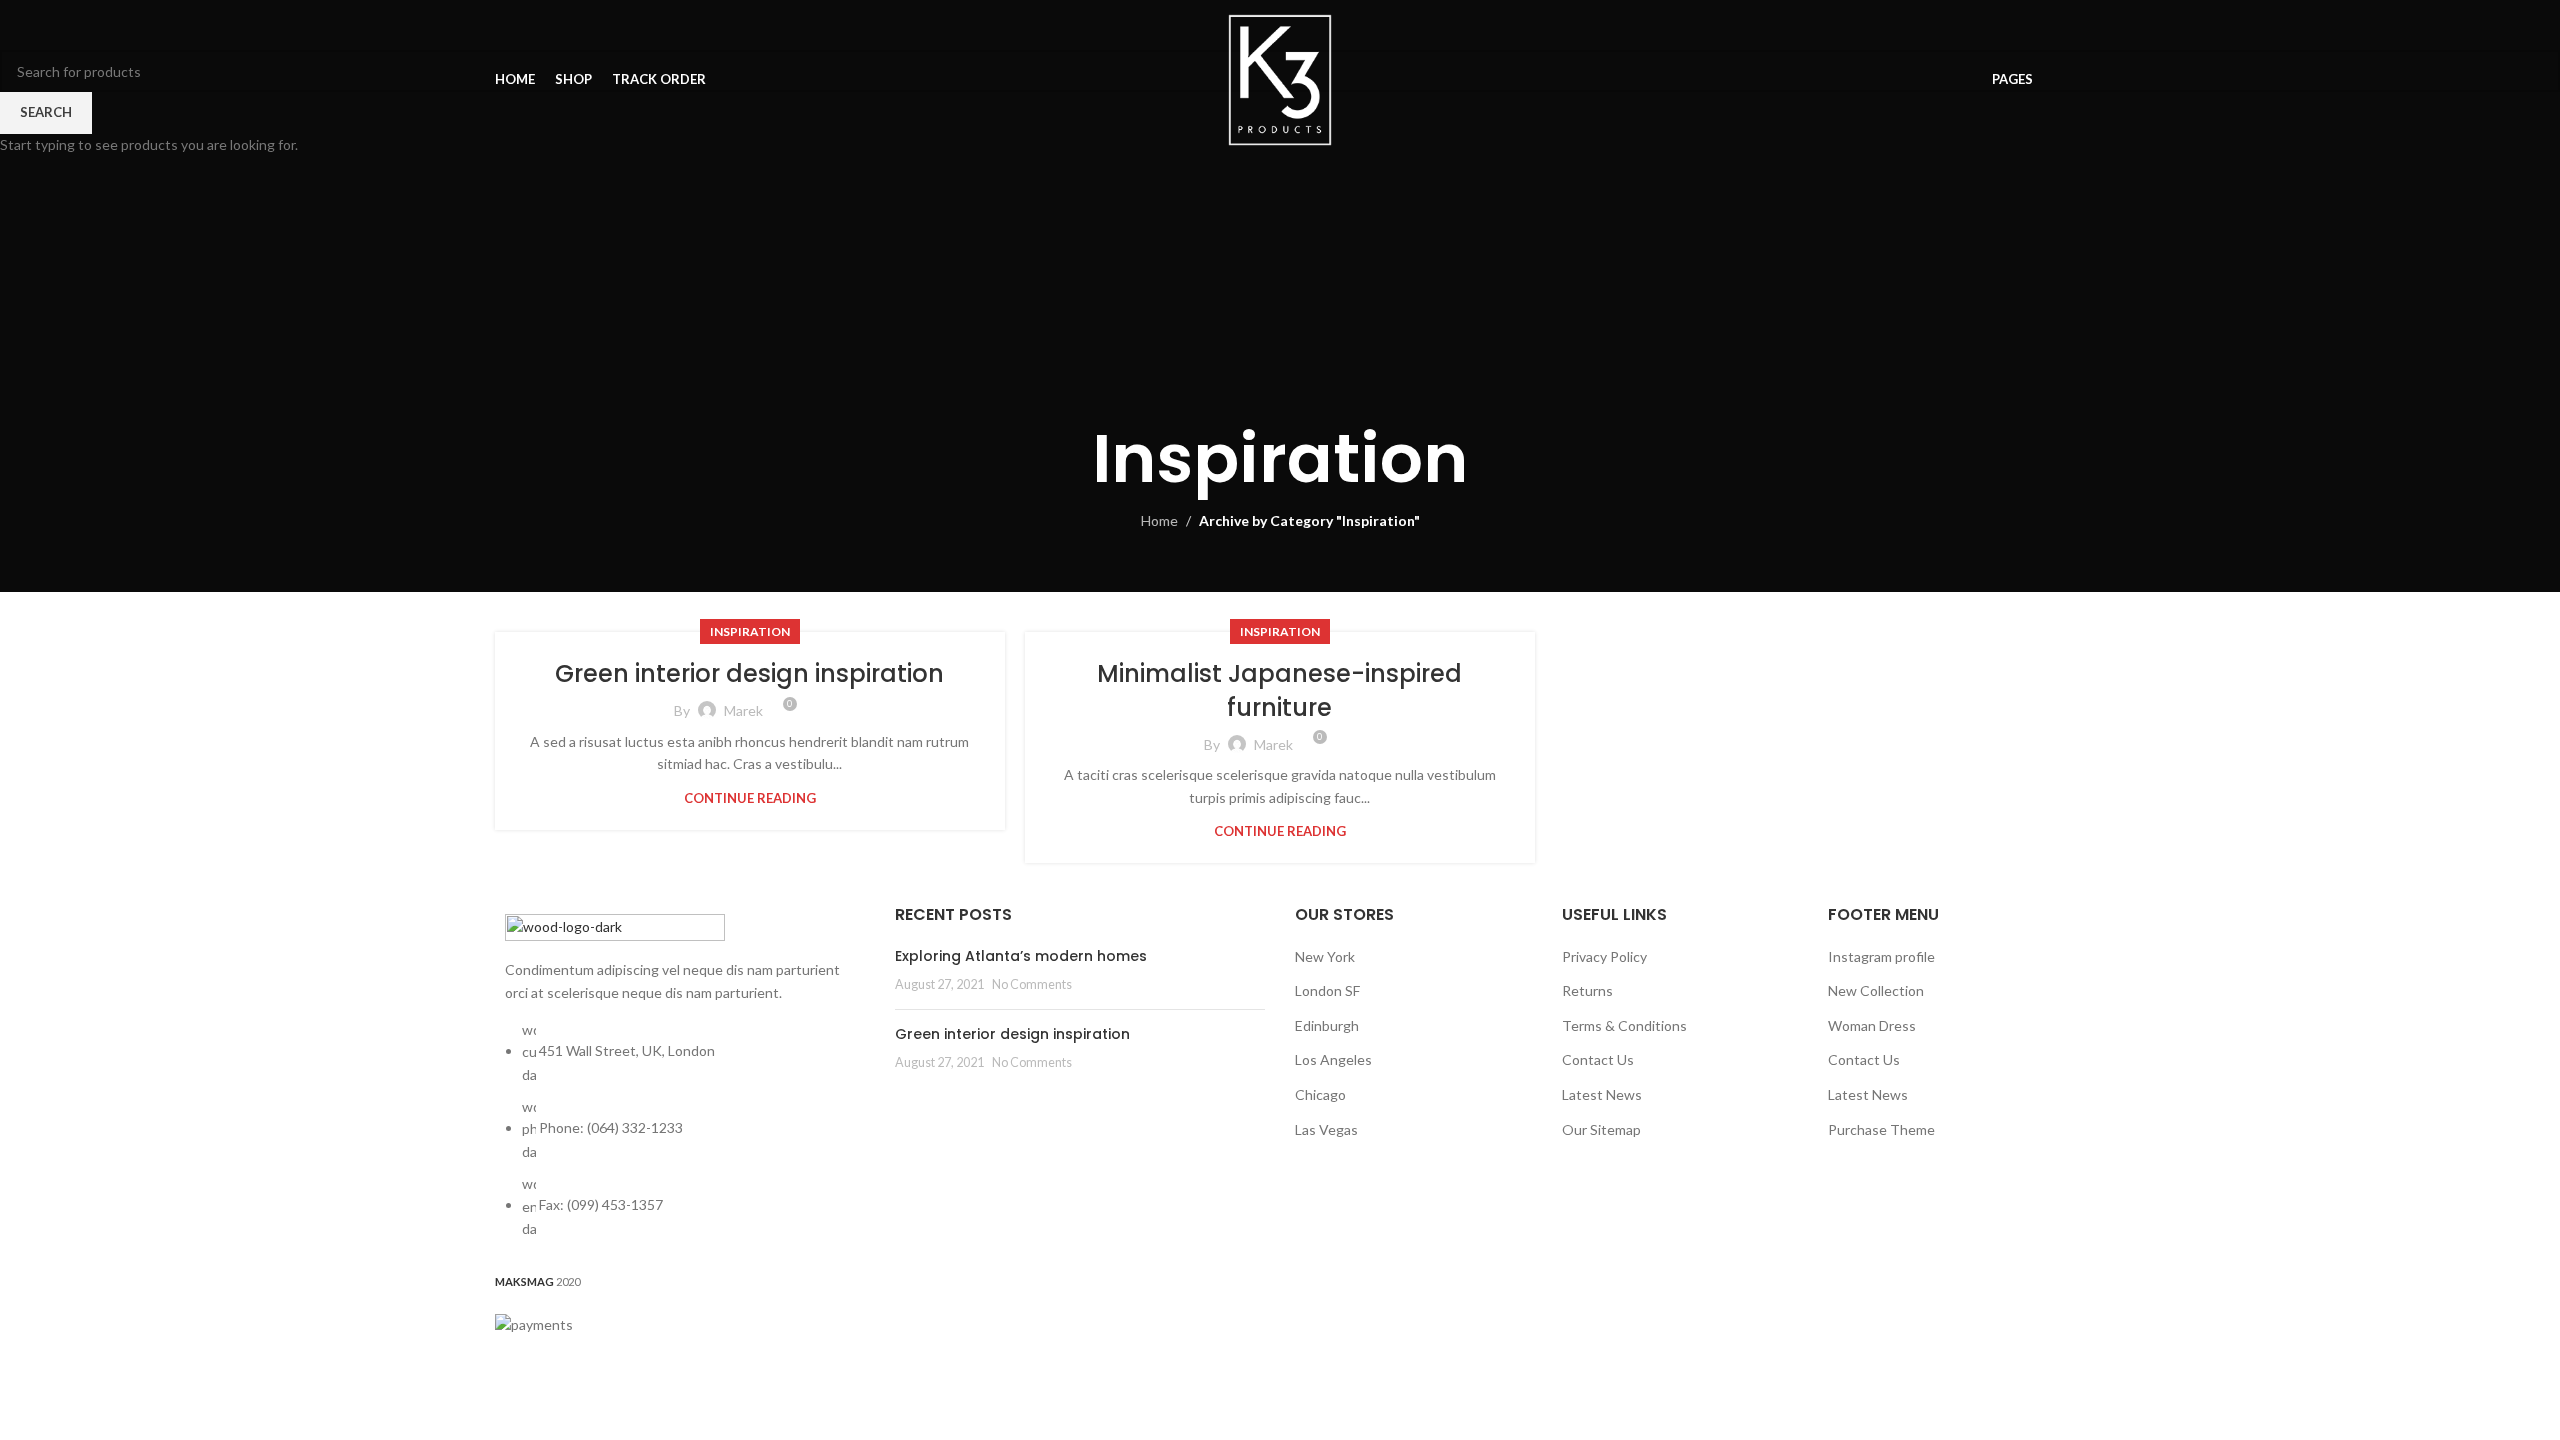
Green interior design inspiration (749, 673)
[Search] (2059, 80)
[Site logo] (1280, 78)
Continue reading (750, 798)
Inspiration (750, 631)
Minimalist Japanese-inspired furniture (1279, 690)
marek (743, 710)
